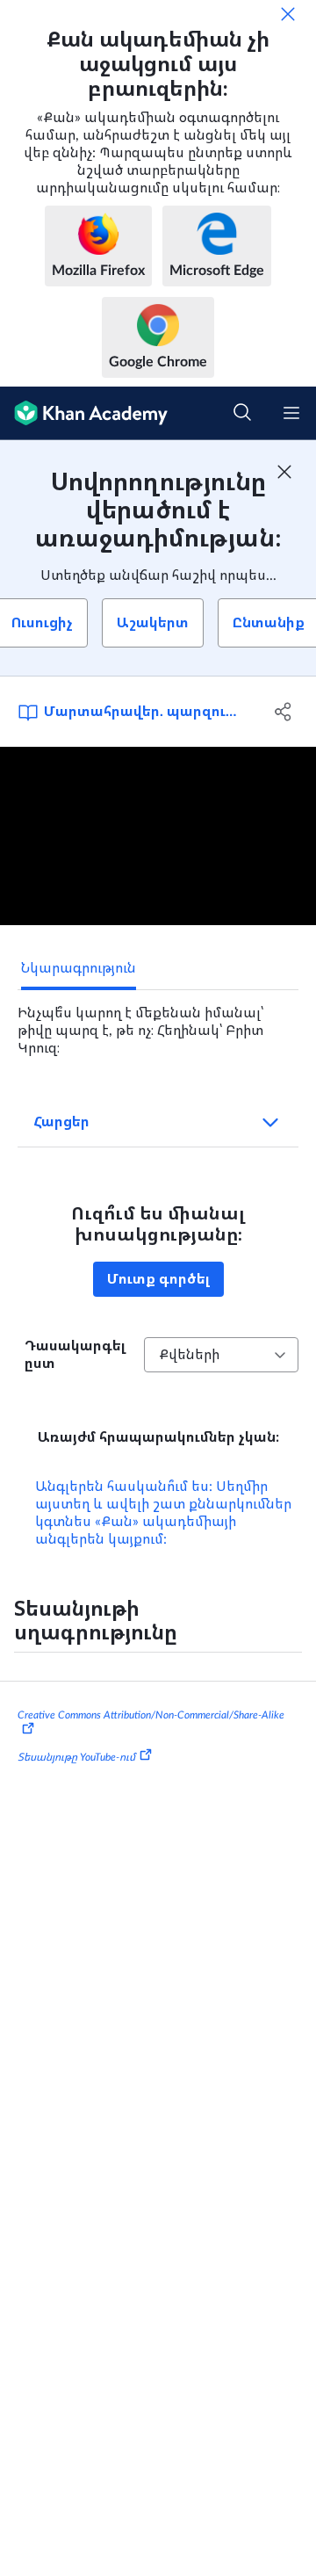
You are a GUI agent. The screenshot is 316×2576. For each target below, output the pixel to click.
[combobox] (221, 1355)
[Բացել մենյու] (291, 413)
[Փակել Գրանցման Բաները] (284, 472)
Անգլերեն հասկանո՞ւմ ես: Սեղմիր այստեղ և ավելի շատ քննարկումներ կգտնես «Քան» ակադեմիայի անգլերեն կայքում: (163, 1513)
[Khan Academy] (84, 413)
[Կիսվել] (284, 712)
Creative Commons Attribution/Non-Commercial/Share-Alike (151, 1715)
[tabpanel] (158, 1024)
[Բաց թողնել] (288, 14)
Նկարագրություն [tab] (79, 968)
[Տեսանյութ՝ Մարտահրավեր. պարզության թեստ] (158, 836)
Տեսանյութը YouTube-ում (76, 1757)
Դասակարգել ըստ (75, 1355)
